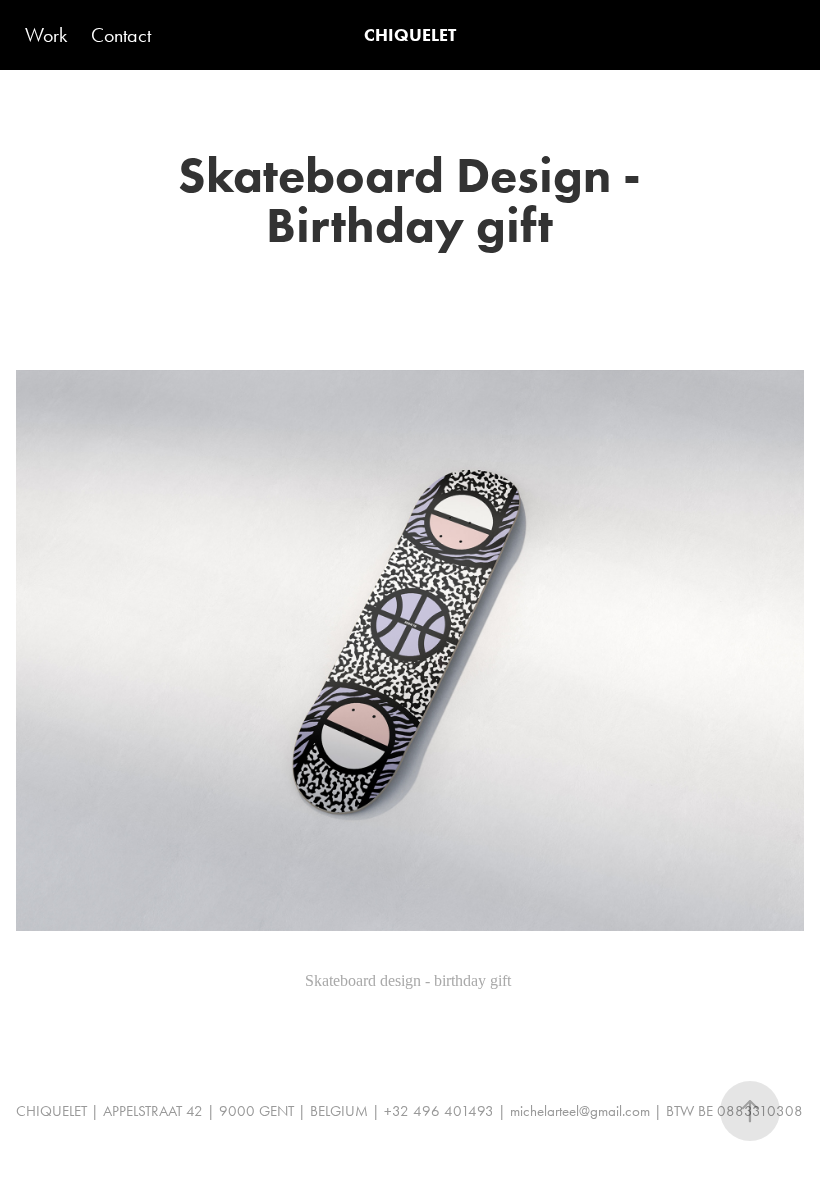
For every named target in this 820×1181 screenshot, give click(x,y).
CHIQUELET (410, 35)
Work (46, 35)
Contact (121, 35)
